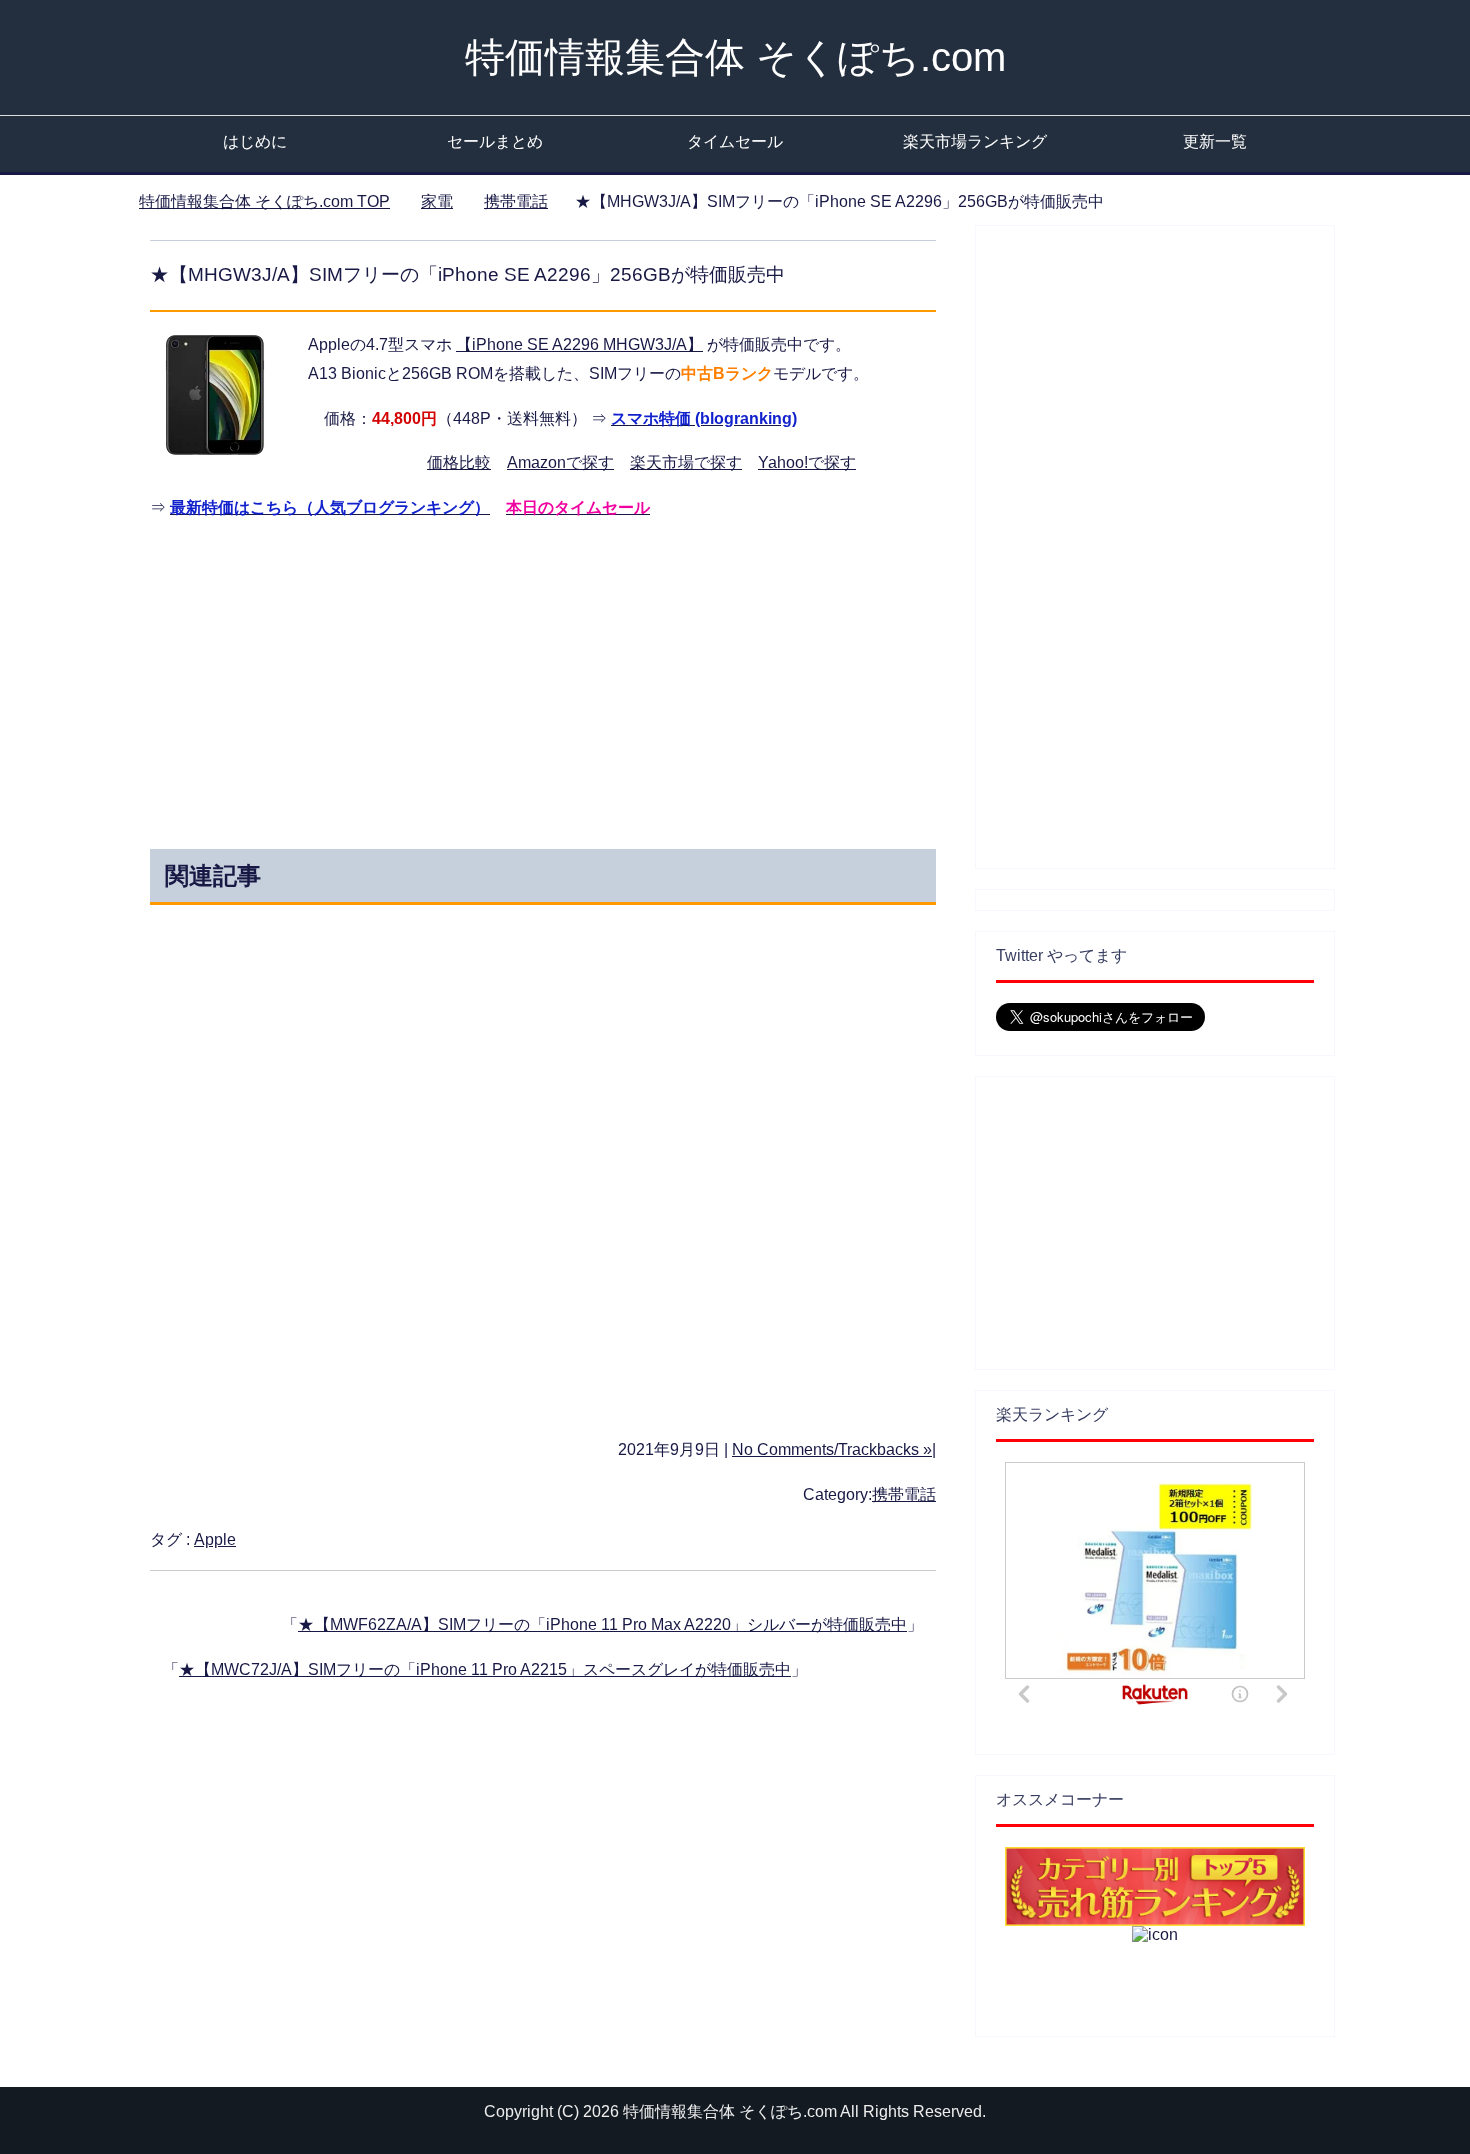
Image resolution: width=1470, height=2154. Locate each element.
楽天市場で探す (686, 462)
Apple (215, 1539)
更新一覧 (1215, 141)
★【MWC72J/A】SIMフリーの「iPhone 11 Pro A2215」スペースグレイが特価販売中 (485, 1669)
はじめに (255, 141)
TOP (264, 201)
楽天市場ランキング (975, 141)
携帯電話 (904, 1494)
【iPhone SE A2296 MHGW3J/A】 (579, 344)
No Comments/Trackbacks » (832, 1449)
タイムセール (735, 141)
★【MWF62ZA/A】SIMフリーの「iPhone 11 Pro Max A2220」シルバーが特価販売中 (602, 1624)
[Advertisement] (363, 679)
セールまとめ (495, 141)
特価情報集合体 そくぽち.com (735, 57)
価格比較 (459, 462)
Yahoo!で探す (807, 462)
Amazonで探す (560, 462)
